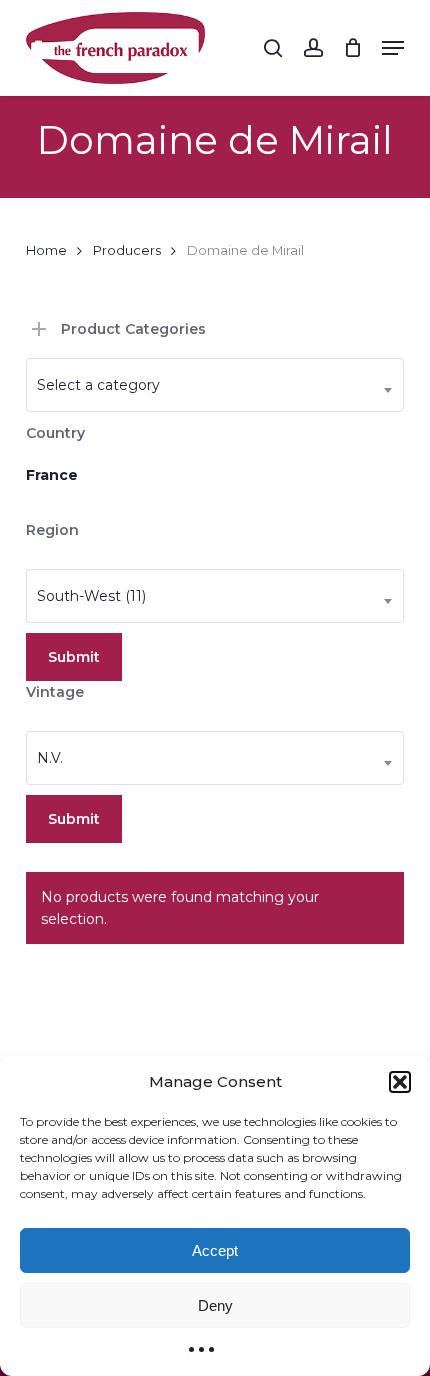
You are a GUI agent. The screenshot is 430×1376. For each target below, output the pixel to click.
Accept (215, 1250)
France (52, 475)
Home (46, 250)
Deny (215, 1305)
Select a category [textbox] (98, 385)
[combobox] (215, 385)
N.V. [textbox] (50, 758)
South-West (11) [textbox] (91, 596)
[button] (400, 1082)
